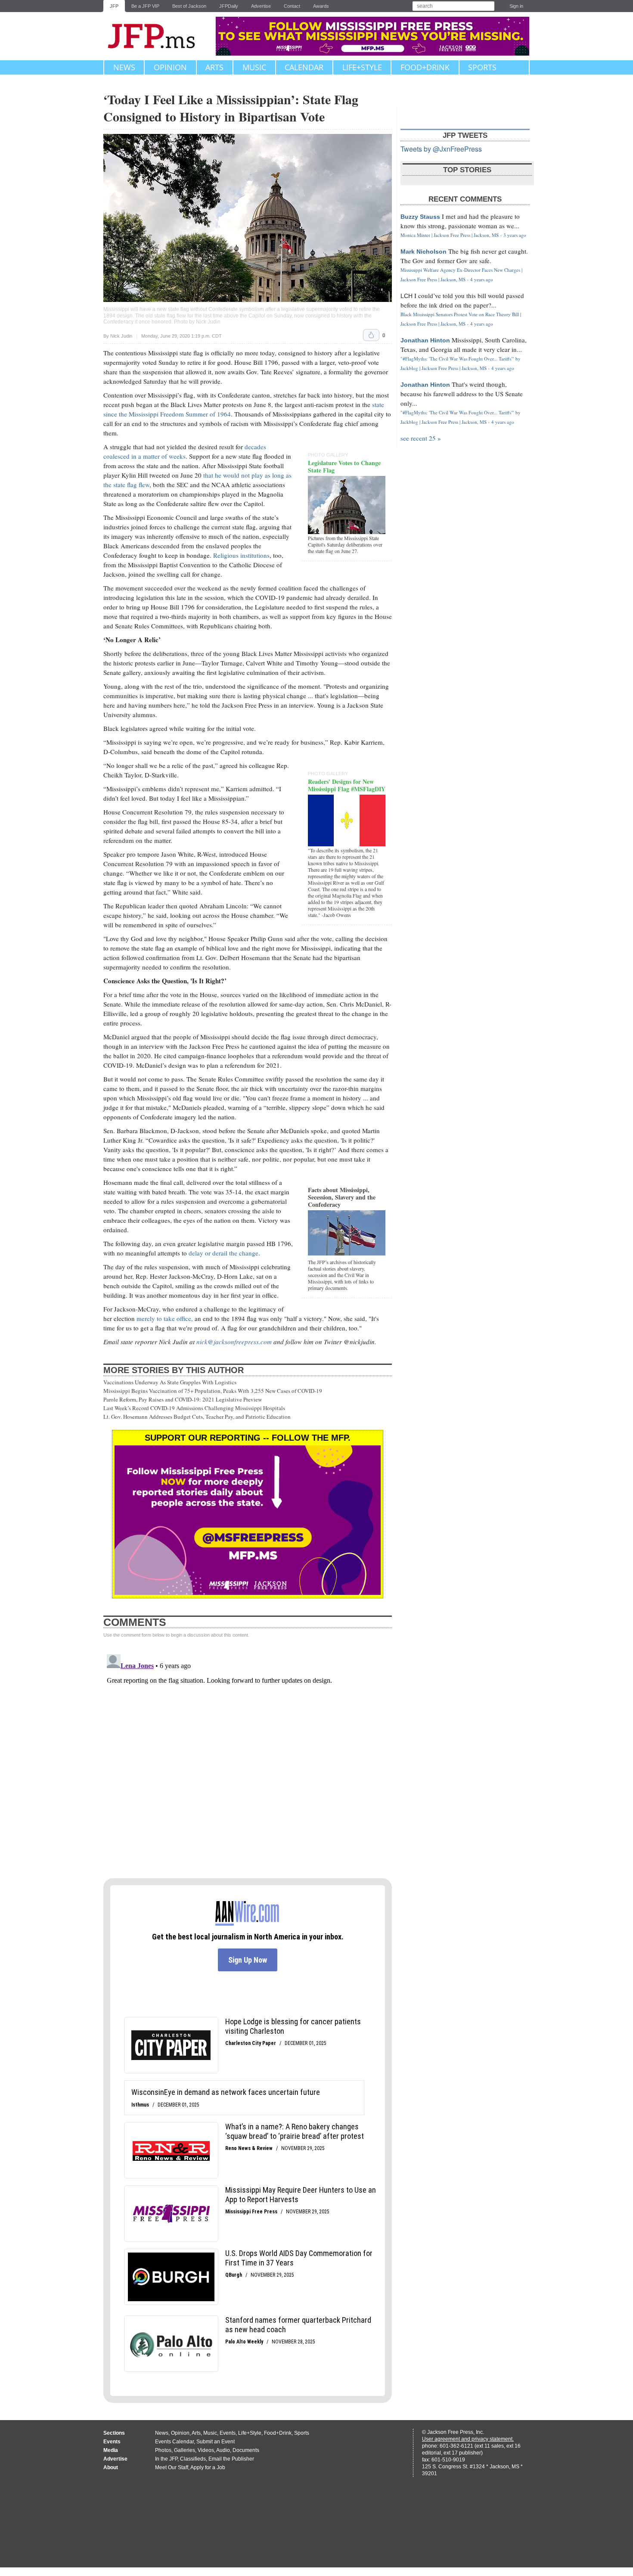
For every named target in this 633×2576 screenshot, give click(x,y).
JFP (114, 6)
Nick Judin (121, 336)
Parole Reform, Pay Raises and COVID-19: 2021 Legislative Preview (183, 1399)
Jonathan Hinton (425, 340)
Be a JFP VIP (145, 6)
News (124, 67)
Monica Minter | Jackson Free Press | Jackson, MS (450, 235)
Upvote (371, 335)
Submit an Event (216, 2442)
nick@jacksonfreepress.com (234, 1342)
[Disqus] (248, 1759)
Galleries (185, 2450)
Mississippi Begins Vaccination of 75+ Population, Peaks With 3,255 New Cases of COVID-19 (213, 1391)
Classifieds (193, 2459)
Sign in (516, 6)
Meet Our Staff (172, 2467)
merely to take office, (165, 1318)
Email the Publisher (231, 2459)
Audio (223, 2450)
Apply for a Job (208, 2467)
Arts (214, 67)
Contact (292, 6)
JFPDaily (229, 6)
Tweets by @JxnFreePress (441, 149)
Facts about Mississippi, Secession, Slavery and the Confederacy (342, 1197)
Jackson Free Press (157, 36)
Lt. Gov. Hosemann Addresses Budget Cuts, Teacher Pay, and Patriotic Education (197, 1417)
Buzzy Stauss (420, 217)
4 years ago (482, 279)
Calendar (304, 67)
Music (254, 67)
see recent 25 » (421, 438)
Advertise (261, 6)
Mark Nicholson (424, 252)
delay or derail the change (223, 1253)
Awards (321, 6)
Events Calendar (174, 2442)
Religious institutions (241, 555)
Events (228, 2433)
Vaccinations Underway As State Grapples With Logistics (170, 1382)
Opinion (170, 67)
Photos (163, 2450)
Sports (482, 67)
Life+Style (362, 67)
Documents (246, 2450)
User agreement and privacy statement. (468, 2439)
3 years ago (515, 235)
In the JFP (166, 2459)
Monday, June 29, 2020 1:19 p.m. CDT (182, 336)
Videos (206, 2450)
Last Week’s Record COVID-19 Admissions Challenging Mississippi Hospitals (194, 1408)
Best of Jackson (189, 6)
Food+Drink (425, 67)
